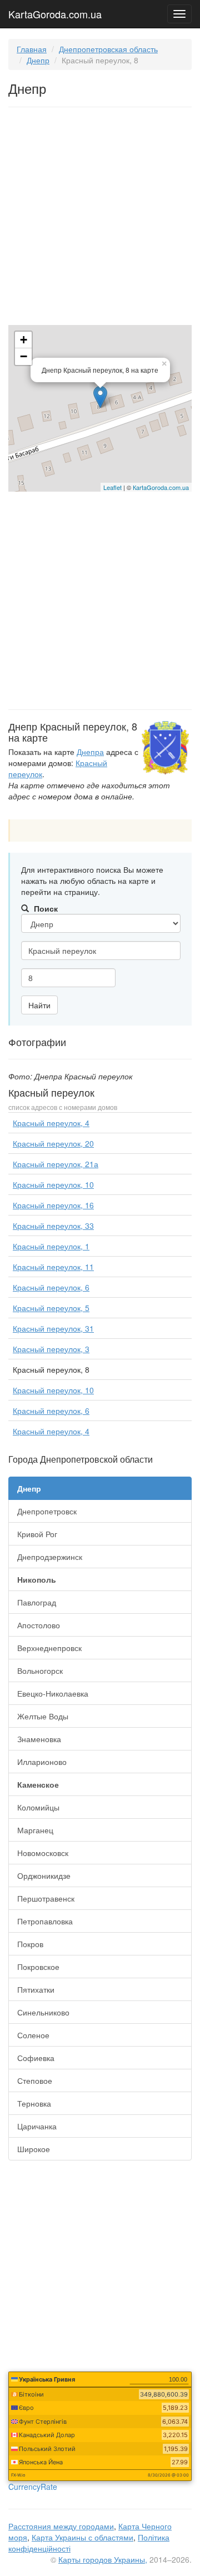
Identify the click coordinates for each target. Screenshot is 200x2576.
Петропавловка (45, 1921)
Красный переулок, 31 (53, 1328)
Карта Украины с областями (82, 2537)
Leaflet (112, 487)
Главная (32, 49)
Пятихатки (36, 1989)
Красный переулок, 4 (51, 1123)
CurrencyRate (33, 2487)
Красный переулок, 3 (51, 1349)
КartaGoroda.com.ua (161, 487)
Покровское (38, 1967)
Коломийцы (38, 1807)
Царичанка (37, 2126)
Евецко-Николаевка (53, 1693)
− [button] (24, 356)
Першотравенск (46, 1898)
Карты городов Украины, (103, 2559)
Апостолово (39, 1625)
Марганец (35, 1830)
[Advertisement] (100, 218)
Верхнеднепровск (49, 1648)
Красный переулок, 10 (53, 1184)
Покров (30, 1944)
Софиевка (36, 2058)
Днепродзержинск (50, 1557)
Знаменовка (39, 1739)
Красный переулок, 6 (51, 1287)
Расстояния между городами (61, 2526)
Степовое (35, 2080)
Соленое (33, 2035)
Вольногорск (40, 1670)
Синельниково (43, 2012)
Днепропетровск (47, 1511)
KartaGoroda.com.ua (55, 12)
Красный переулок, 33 (53, 1226)
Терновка (34, 2103)
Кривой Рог (37, 1534)
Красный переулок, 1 (51, 1246)
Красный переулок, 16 (53, 1205)
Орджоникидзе (44, 1875)
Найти (39, 1005)
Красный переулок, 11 (53, 1267)
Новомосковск (43, 1853)
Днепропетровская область (108, 49)
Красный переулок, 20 (53, 1143)
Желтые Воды (43, 1716)
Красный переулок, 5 (51, 1308)
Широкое (34, 2149)
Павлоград (37, 1602)
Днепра (90, 752)
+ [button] (24, 340)
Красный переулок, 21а (56, 1164)
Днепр (38, 60)
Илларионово (42, 1762)
